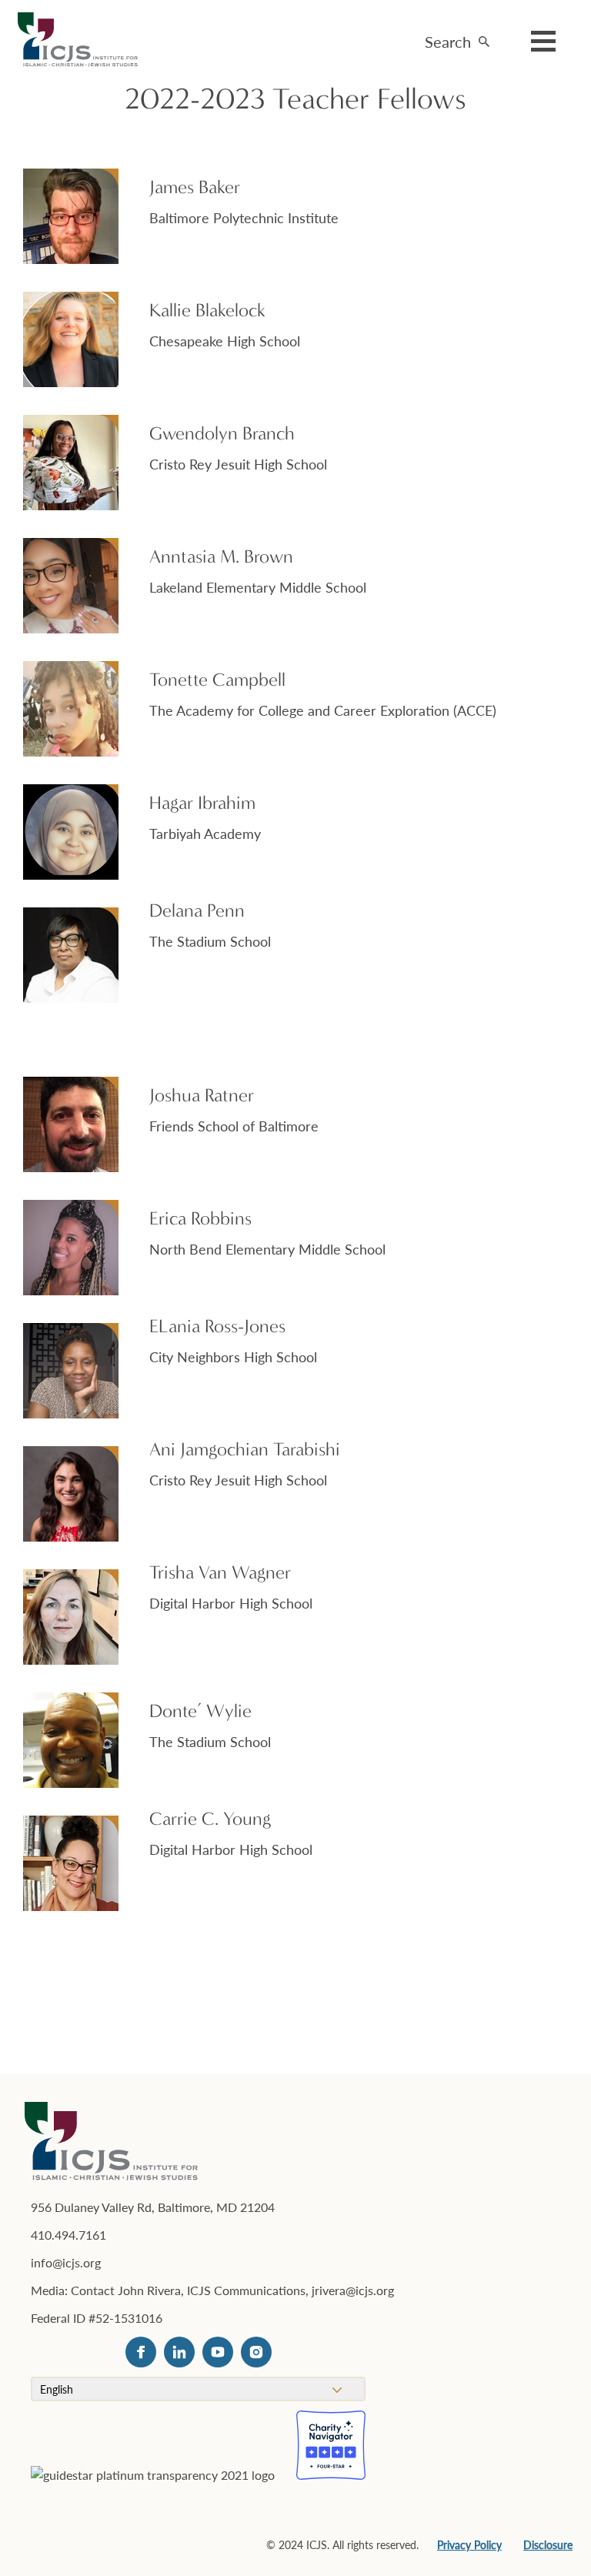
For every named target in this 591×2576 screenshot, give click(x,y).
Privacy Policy (469, 2544)
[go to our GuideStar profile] (153, 2501)
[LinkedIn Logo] (179, 2352)
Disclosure (548, 2544)
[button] (457, 37)
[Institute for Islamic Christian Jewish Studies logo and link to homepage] (84, 41)
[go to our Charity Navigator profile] (331, 2445)
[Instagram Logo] (256, 2352)
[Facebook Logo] (141, 2352)
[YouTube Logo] (218, 2352)
